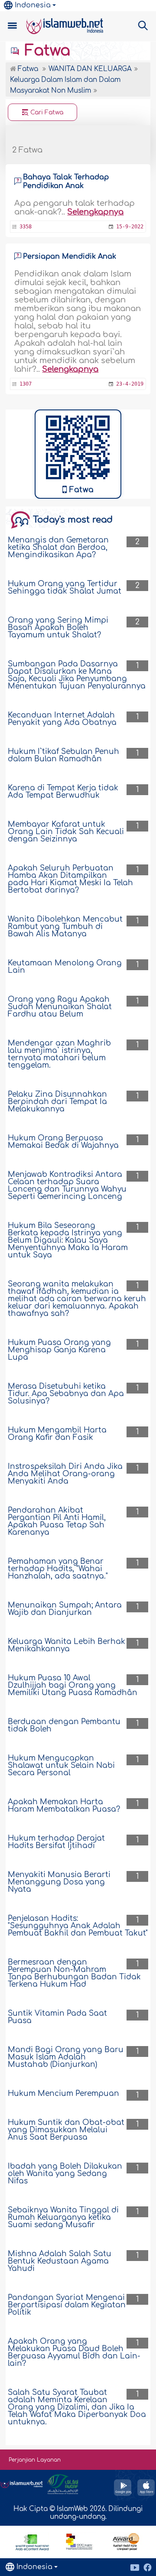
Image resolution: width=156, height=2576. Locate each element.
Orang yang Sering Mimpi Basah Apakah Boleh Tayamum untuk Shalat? (58, 628)
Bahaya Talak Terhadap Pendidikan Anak (66, 182)
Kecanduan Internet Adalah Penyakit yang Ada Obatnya (62, 719)
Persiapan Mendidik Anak (70, 257)
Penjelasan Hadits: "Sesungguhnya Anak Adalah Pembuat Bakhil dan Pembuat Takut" (78, 1926)
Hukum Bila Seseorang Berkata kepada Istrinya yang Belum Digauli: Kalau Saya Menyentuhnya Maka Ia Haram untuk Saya (68, 1240)
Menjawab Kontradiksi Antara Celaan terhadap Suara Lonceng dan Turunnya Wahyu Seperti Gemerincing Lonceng (67, 1186)
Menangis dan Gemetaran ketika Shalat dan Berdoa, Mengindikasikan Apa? (58, 547)
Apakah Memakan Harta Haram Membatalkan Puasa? (64, 1806)
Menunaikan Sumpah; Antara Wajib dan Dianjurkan (65, 1609)
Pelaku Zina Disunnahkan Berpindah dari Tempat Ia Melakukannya (57, 1102)
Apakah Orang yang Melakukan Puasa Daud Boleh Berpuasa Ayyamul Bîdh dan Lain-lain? (74, 2352)
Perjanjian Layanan (35, 2460)
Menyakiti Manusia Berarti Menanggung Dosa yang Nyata (59, 1882)
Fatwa (45, 51)
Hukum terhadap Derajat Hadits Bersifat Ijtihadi (56, 1842)
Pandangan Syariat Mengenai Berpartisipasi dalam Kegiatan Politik (67, 2305)
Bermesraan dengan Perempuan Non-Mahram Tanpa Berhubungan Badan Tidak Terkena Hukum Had (74, 1973)
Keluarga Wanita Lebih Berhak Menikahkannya (67, 1645)
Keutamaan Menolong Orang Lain (65, 967)
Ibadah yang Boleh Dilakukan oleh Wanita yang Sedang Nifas (65, 2174)
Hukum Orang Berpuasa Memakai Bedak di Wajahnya (63, 1142)
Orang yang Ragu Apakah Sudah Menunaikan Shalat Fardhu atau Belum (60, 1007)
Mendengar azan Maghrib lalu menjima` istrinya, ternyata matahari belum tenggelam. (59, 1054)
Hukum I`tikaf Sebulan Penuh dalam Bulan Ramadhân (63, 755)
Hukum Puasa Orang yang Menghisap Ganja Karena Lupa (59, 1350)
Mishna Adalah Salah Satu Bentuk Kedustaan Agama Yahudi (60, 2261)
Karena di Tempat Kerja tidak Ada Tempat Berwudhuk (63, 792)
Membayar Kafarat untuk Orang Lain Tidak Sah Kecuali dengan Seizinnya (66, 832)
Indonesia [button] (33, 5)
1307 (26, 384)
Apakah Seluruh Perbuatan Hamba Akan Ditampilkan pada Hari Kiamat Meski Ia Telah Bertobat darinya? (70, 879)
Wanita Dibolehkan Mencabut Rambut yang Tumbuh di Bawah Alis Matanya (65, 927)
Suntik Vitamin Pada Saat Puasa (57, 2017)
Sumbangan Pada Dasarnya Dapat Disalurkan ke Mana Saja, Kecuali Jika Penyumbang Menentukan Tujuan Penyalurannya (77, 675)
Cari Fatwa (46, 112)
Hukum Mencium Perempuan (63, 2094)
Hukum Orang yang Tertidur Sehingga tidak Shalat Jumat (65, 588)
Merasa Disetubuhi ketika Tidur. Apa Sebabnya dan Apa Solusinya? (66, 1394)
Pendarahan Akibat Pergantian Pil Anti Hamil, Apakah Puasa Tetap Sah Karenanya (57, 1521)
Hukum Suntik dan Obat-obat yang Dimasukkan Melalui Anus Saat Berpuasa (66, 2130)
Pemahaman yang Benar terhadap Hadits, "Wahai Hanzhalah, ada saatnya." (58, 1569)
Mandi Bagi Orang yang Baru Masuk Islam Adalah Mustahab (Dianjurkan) (66, 2057)
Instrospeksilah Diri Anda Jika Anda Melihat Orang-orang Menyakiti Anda (65, 1474)
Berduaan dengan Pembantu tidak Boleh (64, 1725)
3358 (26, 227)
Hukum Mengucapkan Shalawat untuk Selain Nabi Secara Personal (61, 1766)
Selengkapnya (95, 212)
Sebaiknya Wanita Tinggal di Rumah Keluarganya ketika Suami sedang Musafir (63, 2217)
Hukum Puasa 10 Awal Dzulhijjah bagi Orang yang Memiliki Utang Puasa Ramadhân (73, 1685)
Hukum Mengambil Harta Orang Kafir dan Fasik (57, 1434)
